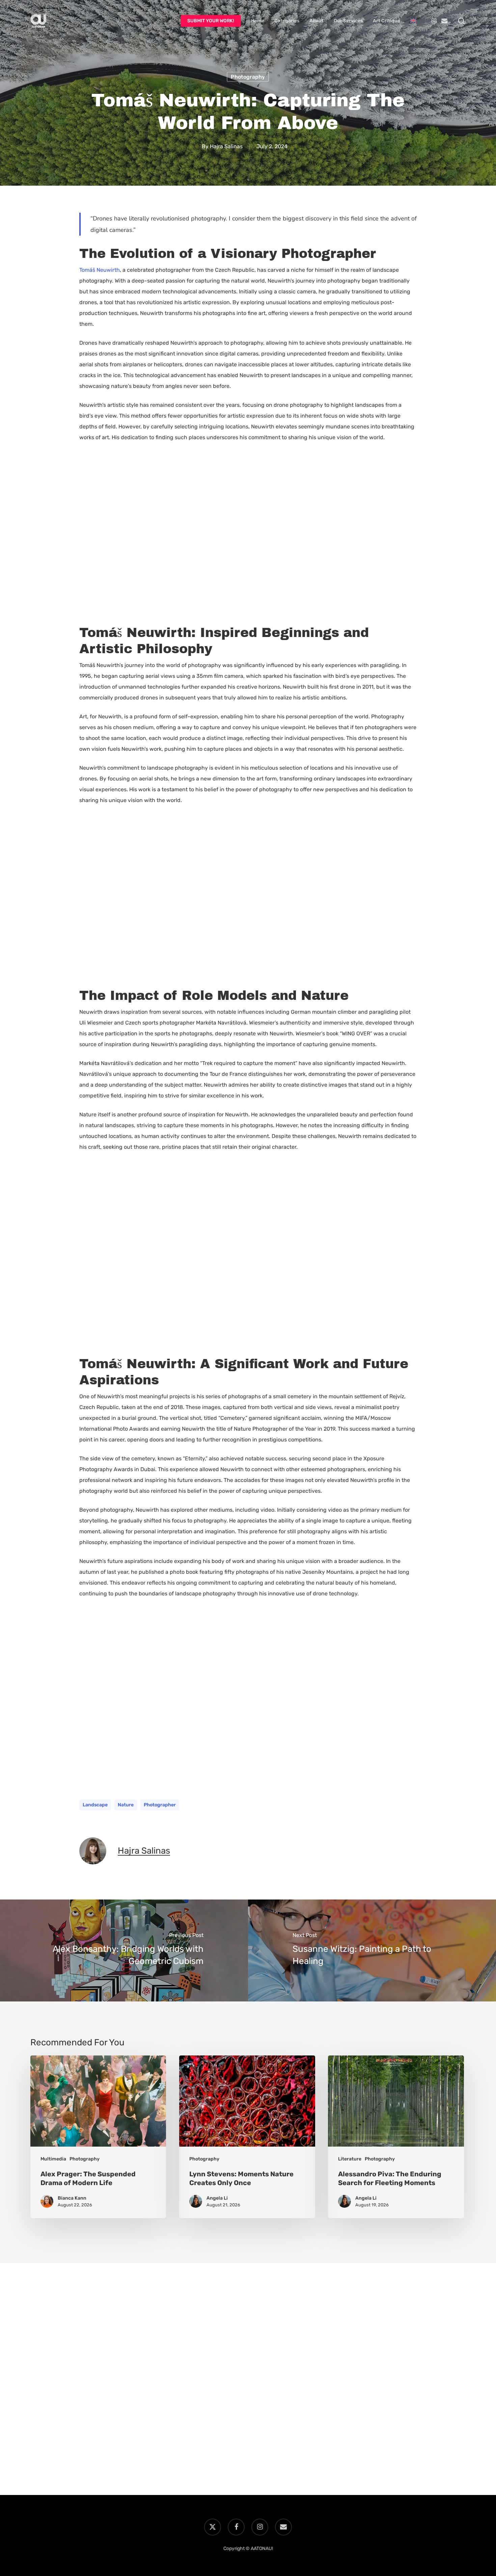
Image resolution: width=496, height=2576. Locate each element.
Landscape (95, 1805)
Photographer (160, 1805)
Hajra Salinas (226, 146)
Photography (248, 77)
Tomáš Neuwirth (100, 270)
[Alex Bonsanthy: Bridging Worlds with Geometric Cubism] (124, 1950)
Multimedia (53, 2159)
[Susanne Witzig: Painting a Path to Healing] (372, 1950)
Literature (350, 2159)
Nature (126, 1805)
